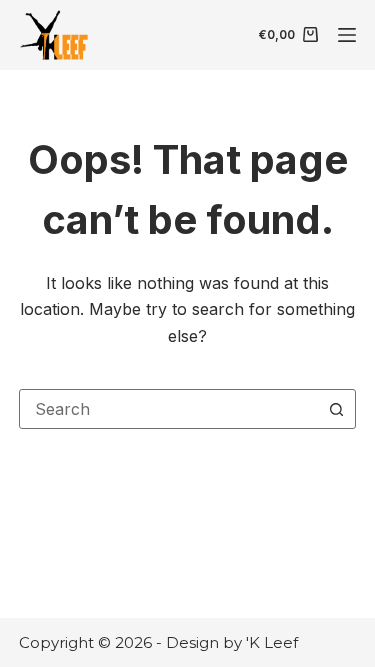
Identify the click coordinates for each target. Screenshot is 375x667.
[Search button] (336, 409)
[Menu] (347, 35)
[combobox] (169, 409)
